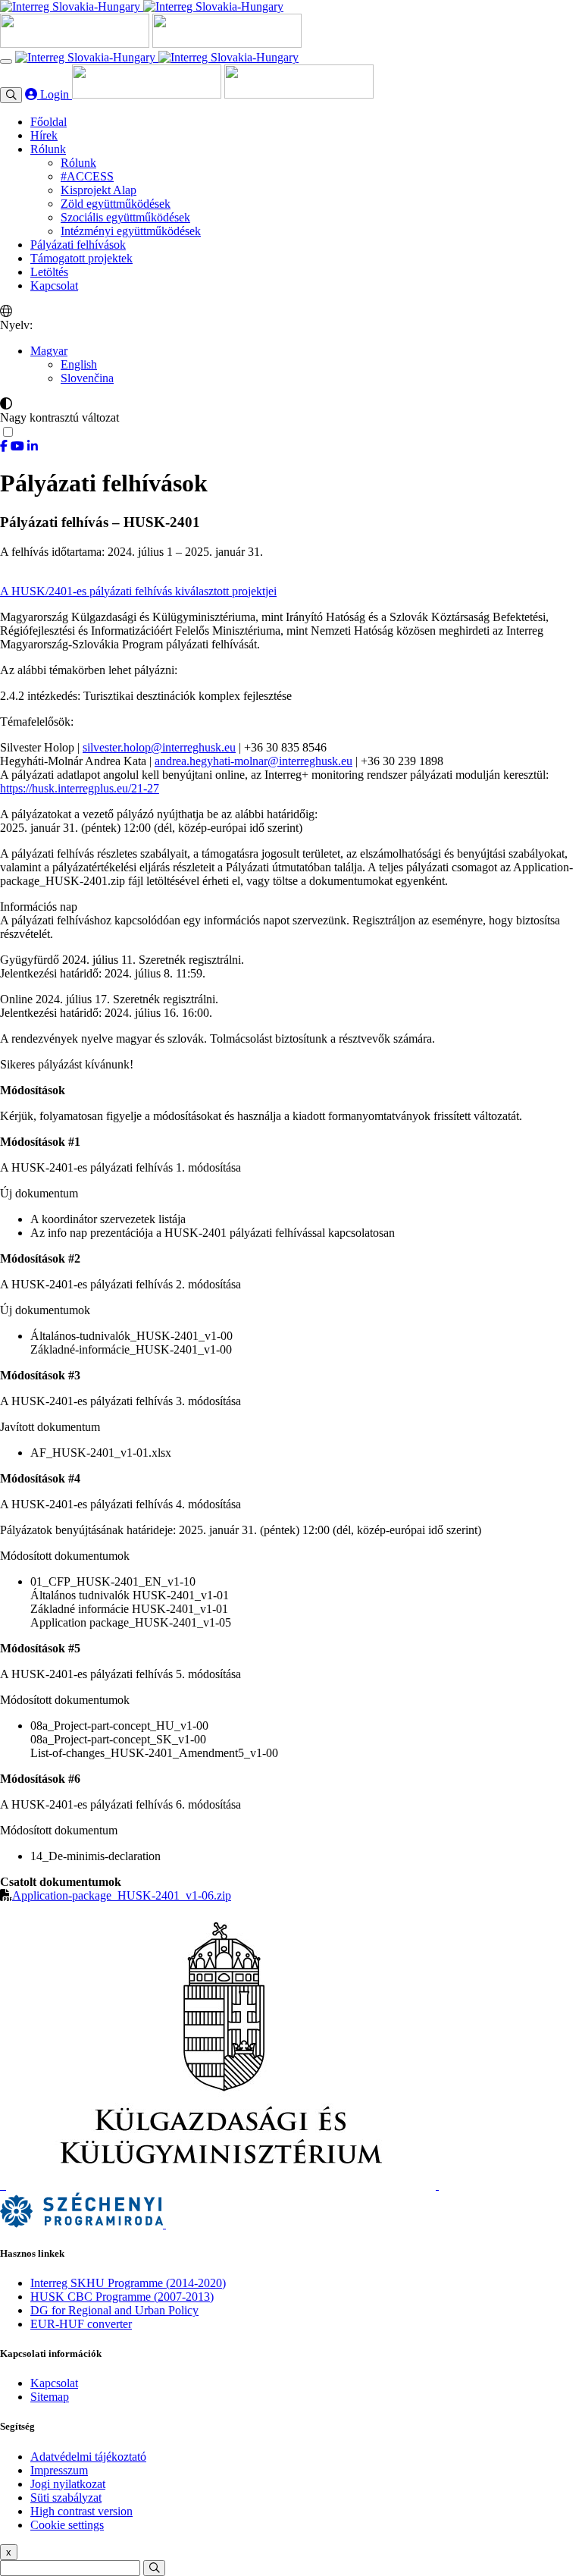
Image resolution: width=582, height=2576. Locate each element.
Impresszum (59, 2470)
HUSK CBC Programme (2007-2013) (122, 2297)
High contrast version (81, 2511)
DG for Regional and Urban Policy (114, 2310)
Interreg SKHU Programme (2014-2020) (128, 2283)
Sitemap (50, 2397)
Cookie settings (67, 2525)
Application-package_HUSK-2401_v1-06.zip (122, 1895)
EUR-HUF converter (81, 2324)
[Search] (154, 2568)
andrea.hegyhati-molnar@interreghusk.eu (253, 761)
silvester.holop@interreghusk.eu (159, 747)
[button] (49, 351)
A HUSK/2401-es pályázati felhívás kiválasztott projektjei (138, 591)
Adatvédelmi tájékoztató (88, 2457)
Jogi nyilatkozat (68, 2484)
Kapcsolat (54, 2383)
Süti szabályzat (66, 2498)
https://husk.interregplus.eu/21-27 (80, 788)
